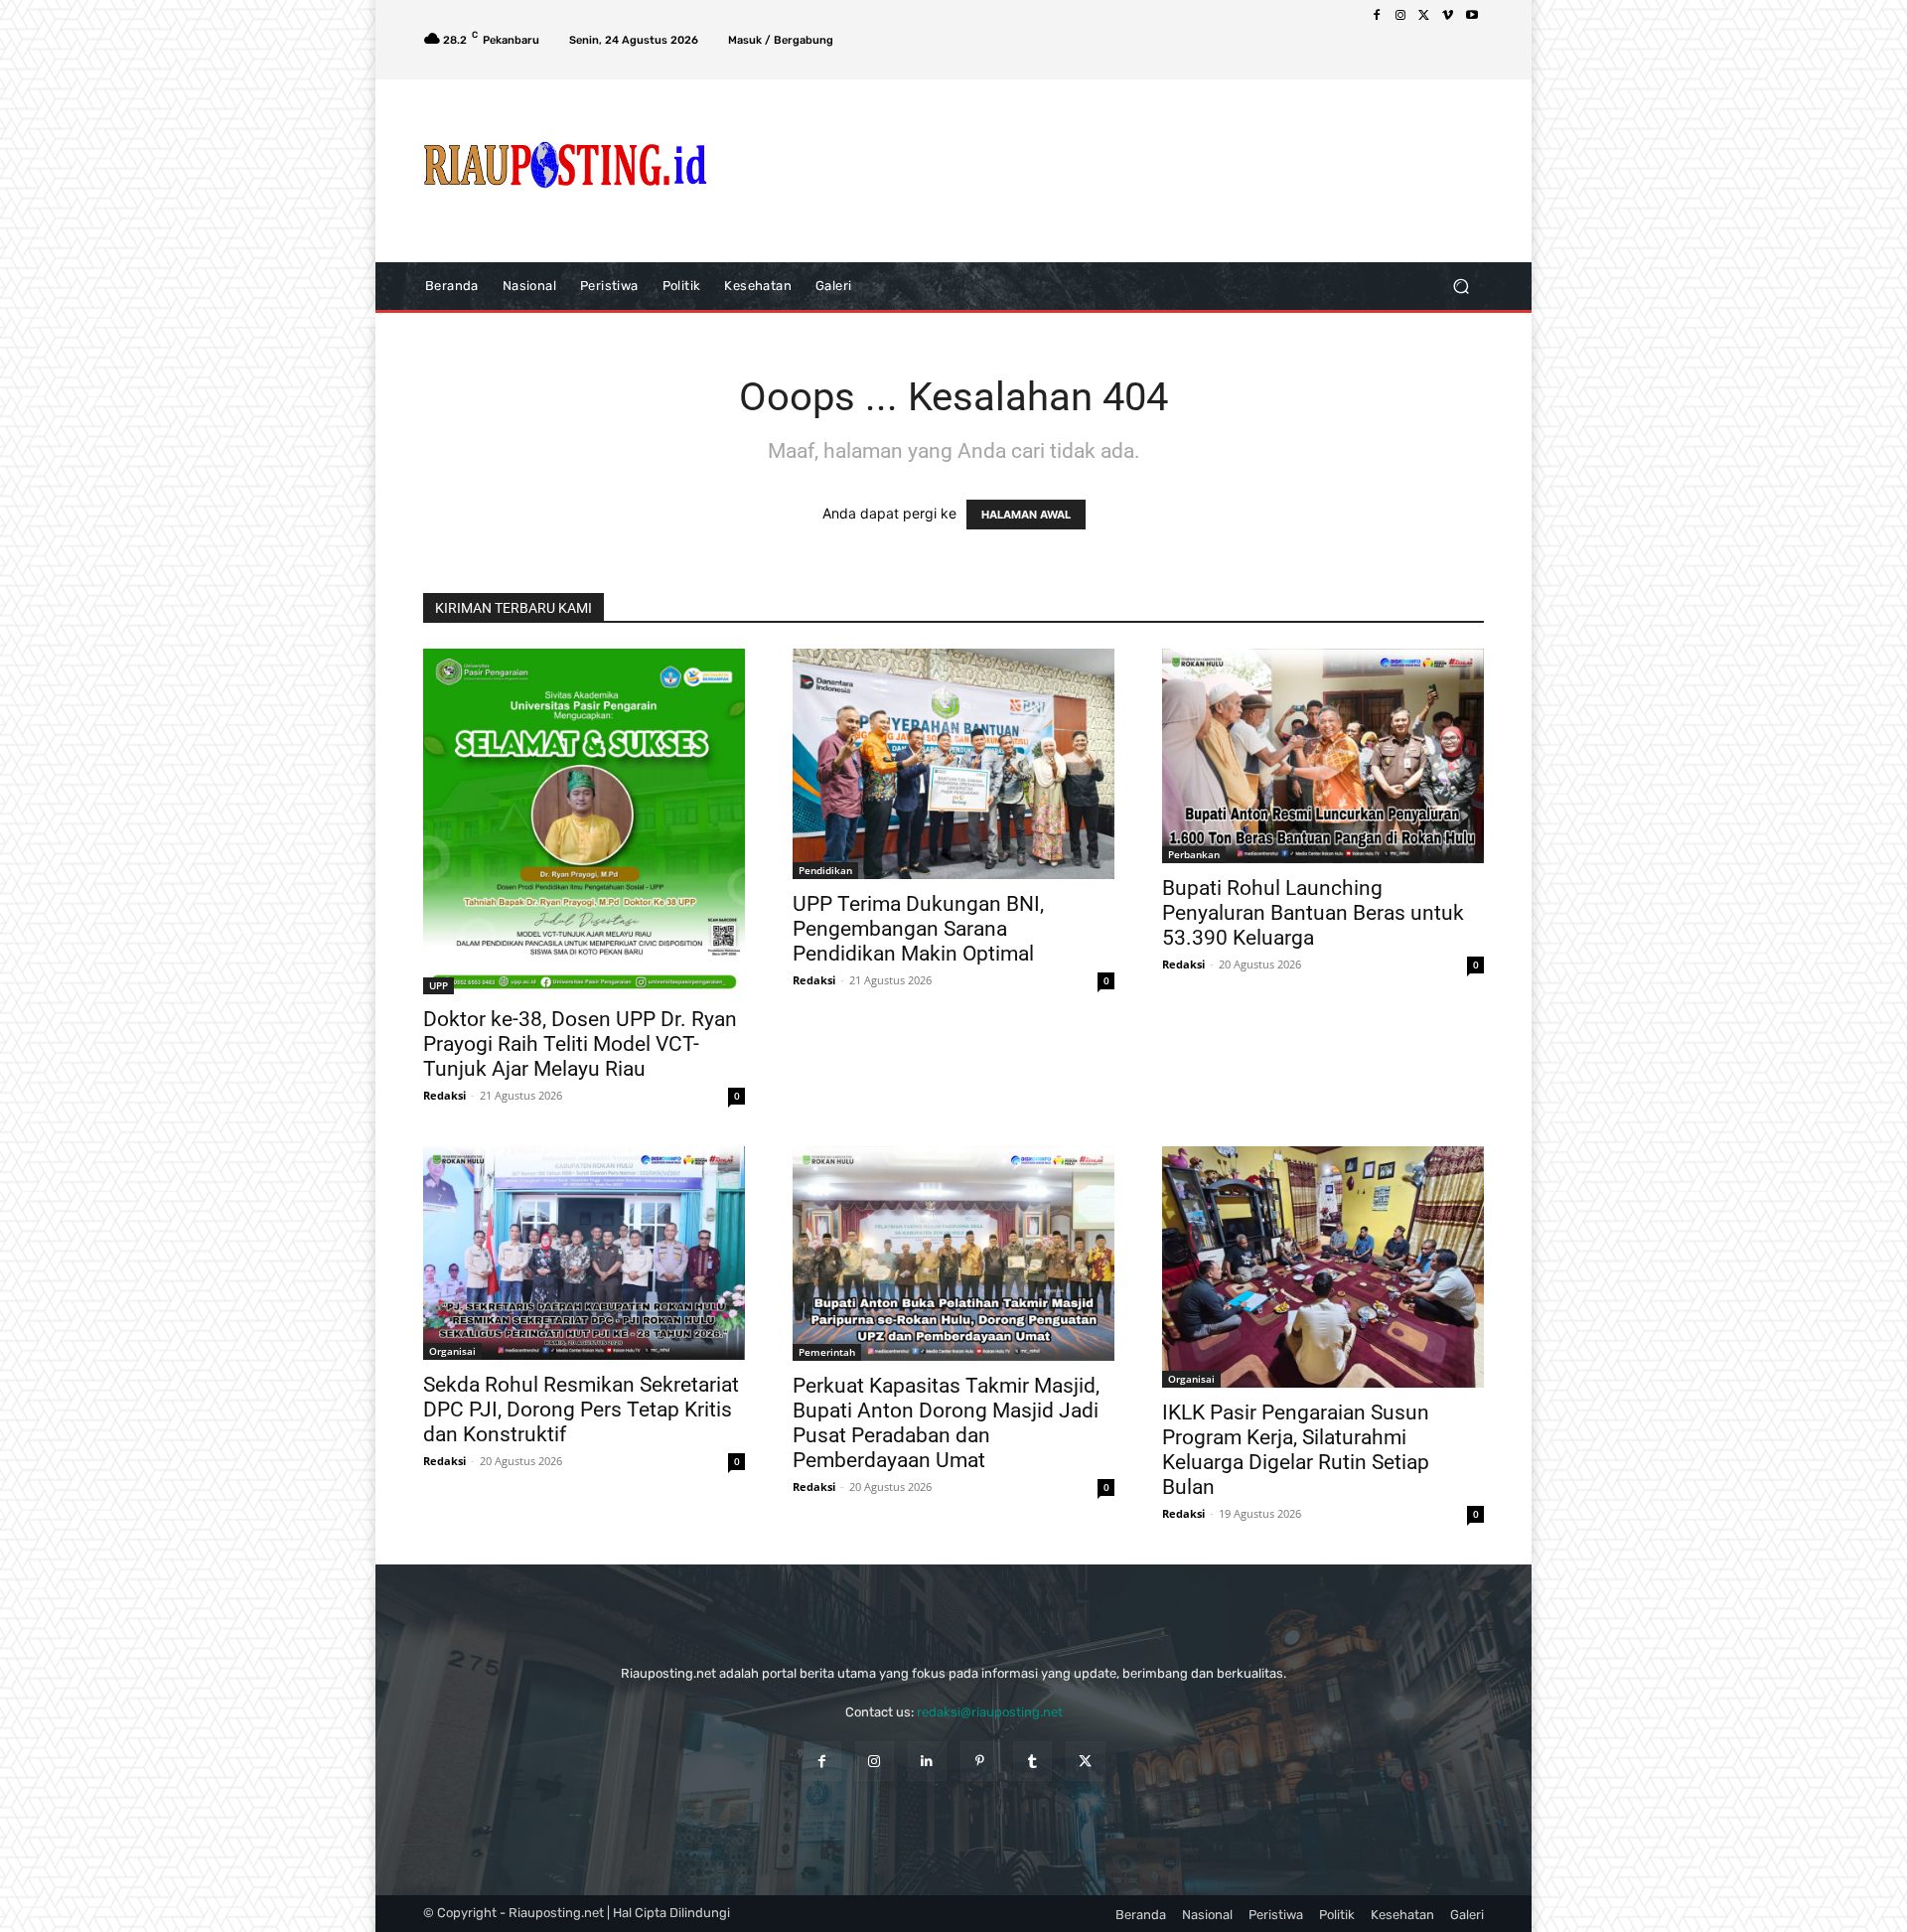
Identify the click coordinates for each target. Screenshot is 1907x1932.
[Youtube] (1472, 16)
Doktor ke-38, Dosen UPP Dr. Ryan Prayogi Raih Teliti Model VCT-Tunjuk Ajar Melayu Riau (580, 1044)
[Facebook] (1377, 16)
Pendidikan (825, 870)
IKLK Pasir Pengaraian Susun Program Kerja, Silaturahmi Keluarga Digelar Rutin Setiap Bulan (1296, 1450)
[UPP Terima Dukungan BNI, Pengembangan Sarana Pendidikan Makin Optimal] (953, 764)
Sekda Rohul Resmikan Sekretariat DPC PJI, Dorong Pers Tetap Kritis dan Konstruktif (581, 1410)
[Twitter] (1424, 16)
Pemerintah (827, 1352)
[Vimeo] (1448, 16)
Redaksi (444, 1095)
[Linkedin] (927, 1761)
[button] (1461, 286)
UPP (439, 985)
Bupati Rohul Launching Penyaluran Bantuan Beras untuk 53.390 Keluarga (1313, 913)
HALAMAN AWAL (1026, 515)
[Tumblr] (1032, 1761)
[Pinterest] (980, 1761)
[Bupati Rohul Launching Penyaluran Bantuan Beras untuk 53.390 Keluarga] (1323, 756)
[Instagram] (1400, 16)
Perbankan (1194, 854)
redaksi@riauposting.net (990, 1712)
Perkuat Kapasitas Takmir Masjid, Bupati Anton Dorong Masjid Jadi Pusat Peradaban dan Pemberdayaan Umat (946, 1423)
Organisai (452, 1351)
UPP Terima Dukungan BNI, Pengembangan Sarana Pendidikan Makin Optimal (918, 929)
